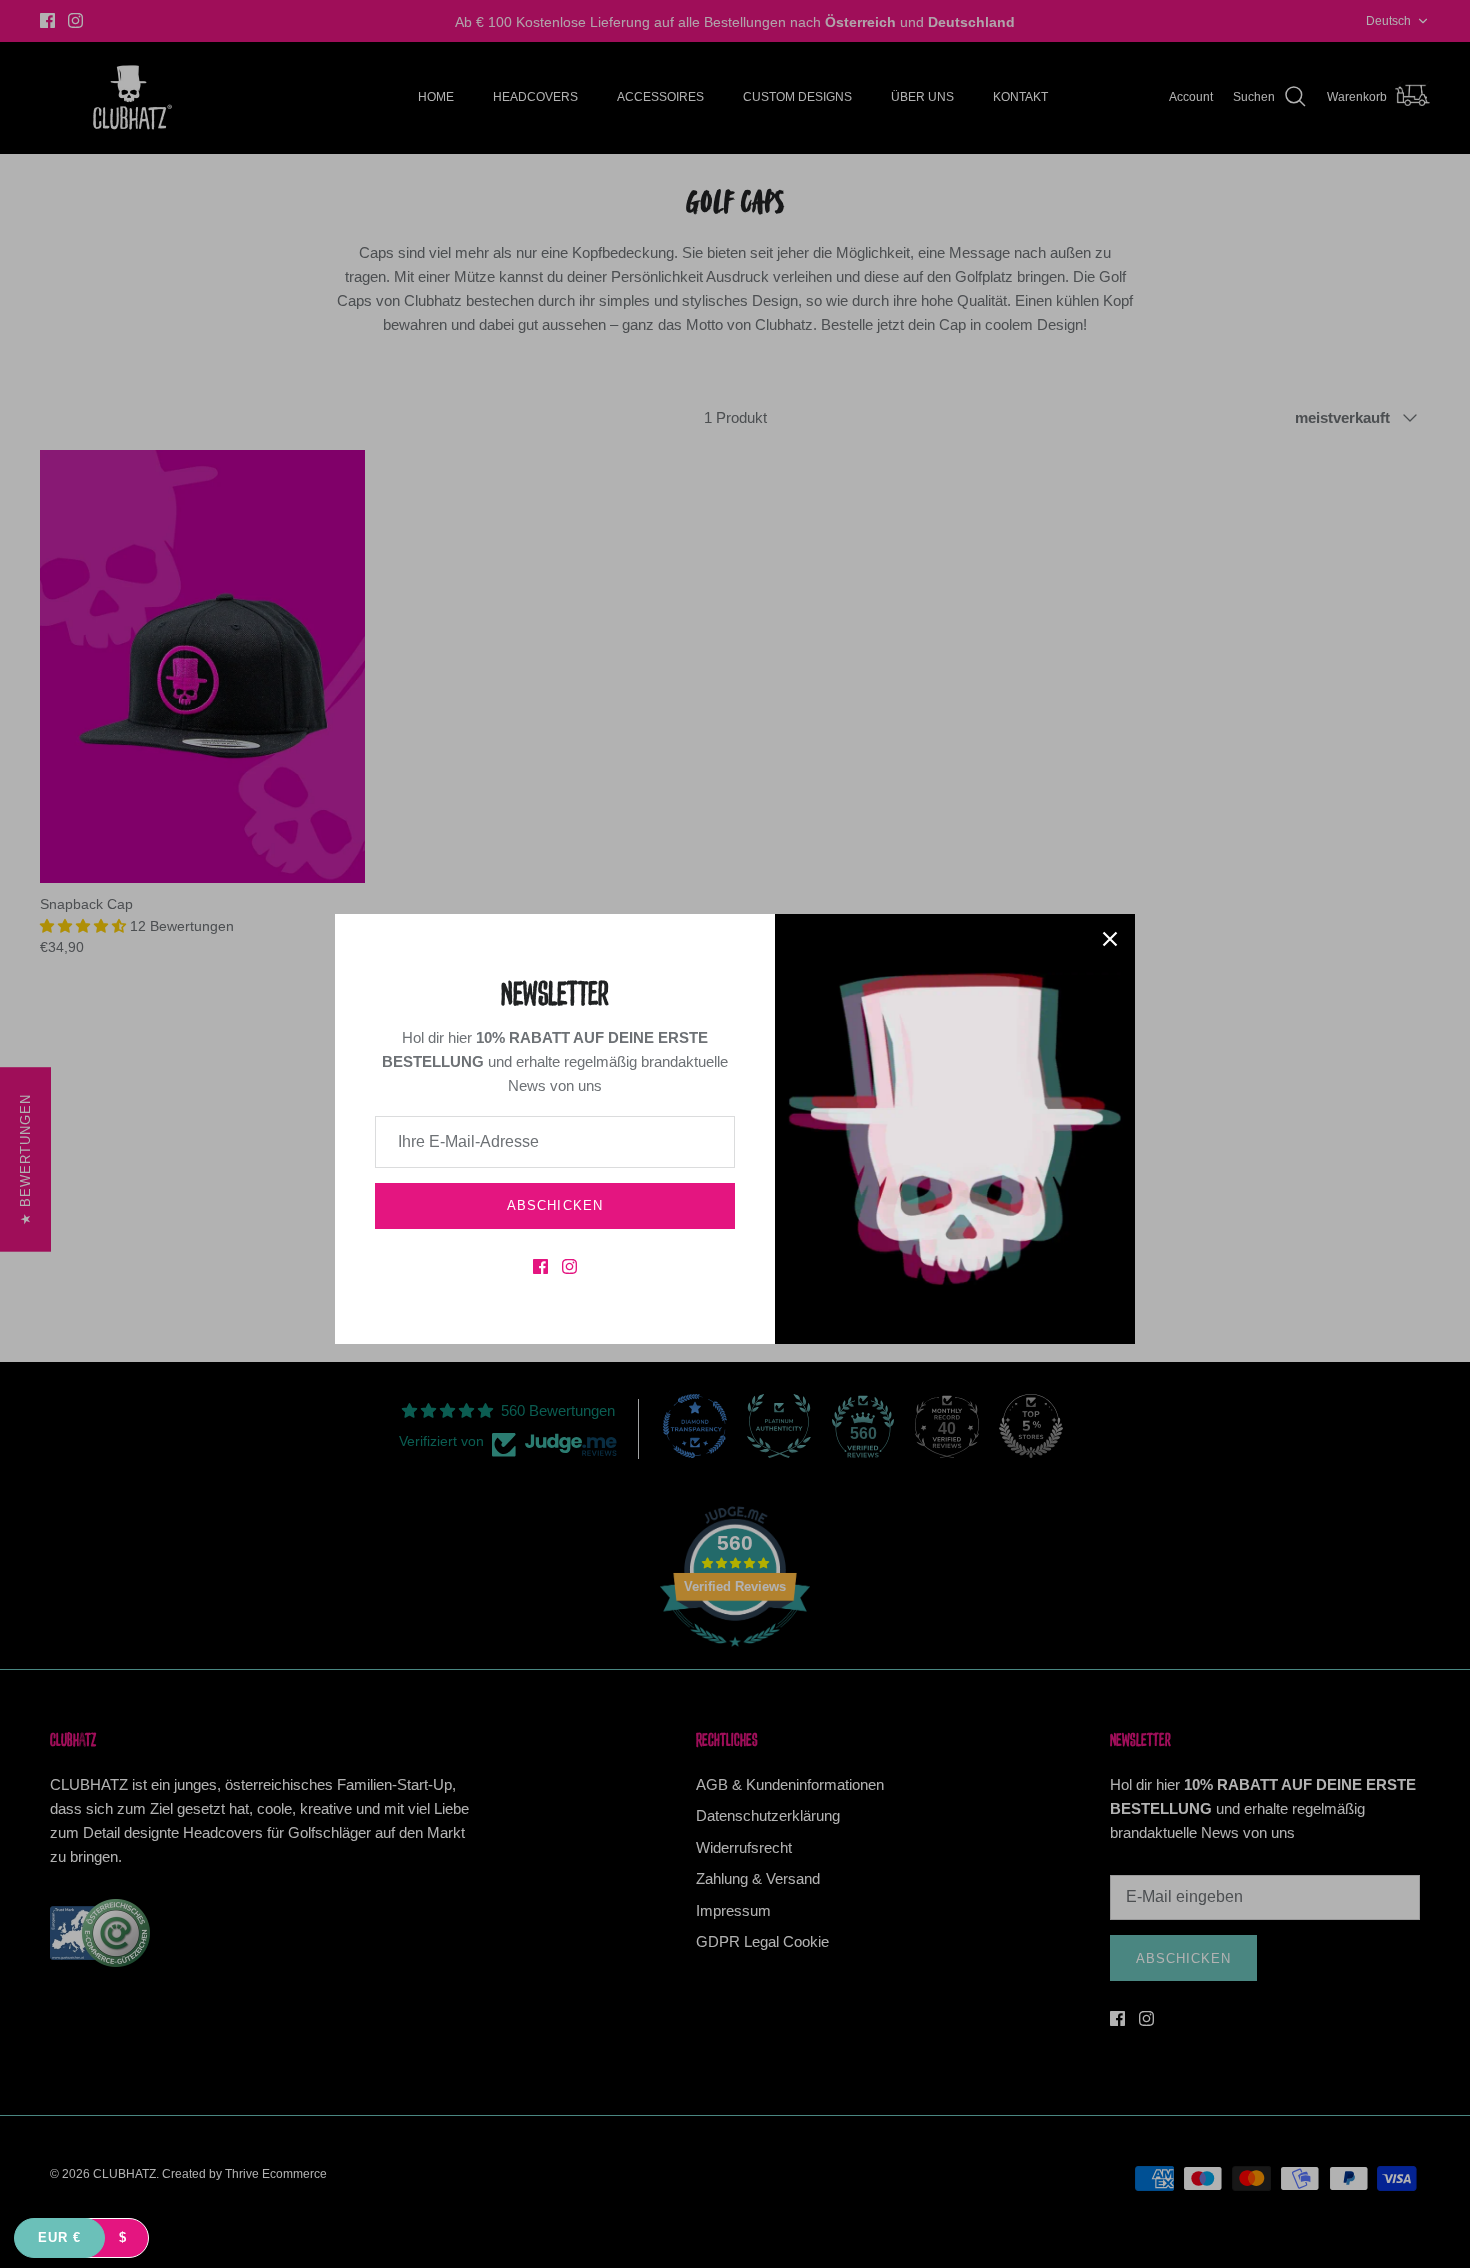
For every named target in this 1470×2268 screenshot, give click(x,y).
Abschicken (554, 1205)
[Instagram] (569, 1266)
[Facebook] (540, 1266)
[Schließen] (1110, 939)
